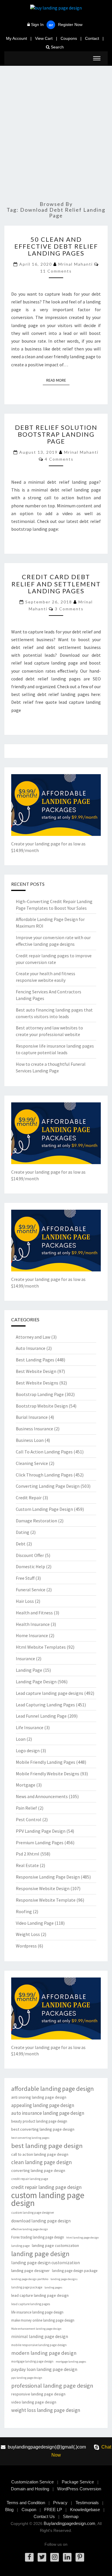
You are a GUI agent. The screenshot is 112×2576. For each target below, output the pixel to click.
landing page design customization (46, 2263)
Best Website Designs (37, 1383)
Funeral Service (31, 1590)
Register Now (70, 25)
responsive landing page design (38, 2394)
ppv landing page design (27, 2378)
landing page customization (55, 2245)
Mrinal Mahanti (76, 264)
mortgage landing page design (32, 2361)
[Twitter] (42, 2557)
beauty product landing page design (39, 2121)
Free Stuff (25, 1578)
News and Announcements (42, 1796)
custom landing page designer (33, 2213)
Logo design (28, 1751)
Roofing (24, 1911)
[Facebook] (29, 2557)
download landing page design (41, 2221)
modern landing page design (44, 2353)
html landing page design (83, 2238)
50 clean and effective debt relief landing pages (56, 246)
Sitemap (71, 2516)
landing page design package (75, 2271)
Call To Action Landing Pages (44, 1452)
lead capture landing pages (31, 2304)
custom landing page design (48, 2199)
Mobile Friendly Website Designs (48, 1774)
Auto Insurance (31, 1348)
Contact (92, 38)
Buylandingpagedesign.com (69, 2523)
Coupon (29, 2510)
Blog (9, 2510)
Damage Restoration (36, 1521)
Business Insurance (34, 1429)
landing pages (53, 2287)
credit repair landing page (30, 2179)
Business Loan (30, 1440)
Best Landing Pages (35, 1360)
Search (57, 47)
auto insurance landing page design (48, 2113)
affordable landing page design (53, 2089)
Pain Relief (26, 1808)
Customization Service (32, 2482)
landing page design (40, 2254)
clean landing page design (41, 2162)
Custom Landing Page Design (44, 1509)
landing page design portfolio (30, 2279)
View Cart (44, 38)
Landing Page (29, 1670)
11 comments (56, 271)
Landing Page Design (36, 1682)
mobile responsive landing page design (39, 2345)
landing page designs (64, 2279)
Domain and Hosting (30, 2489)
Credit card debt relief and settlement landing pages (56, 584)
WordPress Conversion (79, 2489)
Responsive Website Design (43, 1888)
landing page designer (30, 2271)
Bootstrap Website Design (42, 1406)
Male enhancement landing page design (36, 2329)
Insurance (25, 1658)
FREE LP (53, 2510)
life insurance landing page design (37, 2312)
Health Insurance (33, 1624)
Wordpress (26, 1946)
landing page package (27, 2287)
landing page (20, 2246)
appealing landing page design (43, 2105)
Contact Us (44, 2516)
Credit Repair (29, 1498)
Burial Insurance (32, 1417)
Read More (58, 380)
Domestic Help (30, 1566)
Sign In (37, 25)
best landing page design (47, 2146)
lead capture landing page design (40, 2295)
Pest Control (29, 1819)
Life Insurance (30, 1727)
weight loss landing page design (46, 2410)
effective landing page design (30, 2229)
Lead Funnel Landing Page (41, 1716)
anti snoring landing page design (39, 2097)
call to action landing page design (40, 2154)
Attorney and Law (33, 1337)
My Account (17, 38)
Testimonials (87, 2503)
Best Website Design (36, 1371)
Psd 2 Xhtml (28, 1854)
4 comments (59, 459)
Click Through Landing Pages (44, 1475)
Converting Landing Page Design (48, 1486)
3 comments (69, 609)
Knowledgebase (85, 2510)
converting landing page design (38, 2170)
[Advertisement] (56, 136)
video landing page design (34, 2402)
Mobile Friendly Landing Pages (46, 1762)
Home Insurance (32, 1635)
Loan (21, 1739)
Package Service (78, 2482)
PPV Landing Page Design (41, 1831)
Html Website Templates (41, 1647)
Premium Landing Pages (40, 1843)
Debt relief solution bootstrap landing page (56, 434)
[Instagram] (55, 2557)
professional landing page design (52, 2386)
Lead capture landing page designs (50, 1693)
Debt (21, 1544)
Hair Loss (25, 1601)
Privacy (60, 2503)
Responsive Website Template (46, 1900)
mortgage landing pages (71, 2362)
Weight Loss (28, 1934)
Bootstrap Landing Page (40, 1394)
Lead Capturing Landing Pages (45, 1705)
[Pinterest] (80, 2557)
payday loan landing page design (44, 2369)
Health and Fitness (34, 1613)
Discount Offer (30, 1555)
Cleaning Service (32, 1463)
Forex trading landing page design (38, 2237)
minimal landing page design (40, 2336)
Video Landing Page (35, 1923)
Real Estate (27, 1865)
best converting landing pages (30, 2138)
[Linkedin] (67, 2557)
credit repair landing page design (46, 2187)
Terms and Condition (26, 2503)
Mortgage (26, 1785)
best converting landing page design (43, 2129)
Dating (23, 1532)
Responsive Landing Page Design (48, 1877)
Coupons (69, 38)
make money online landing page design (43, 2320)
